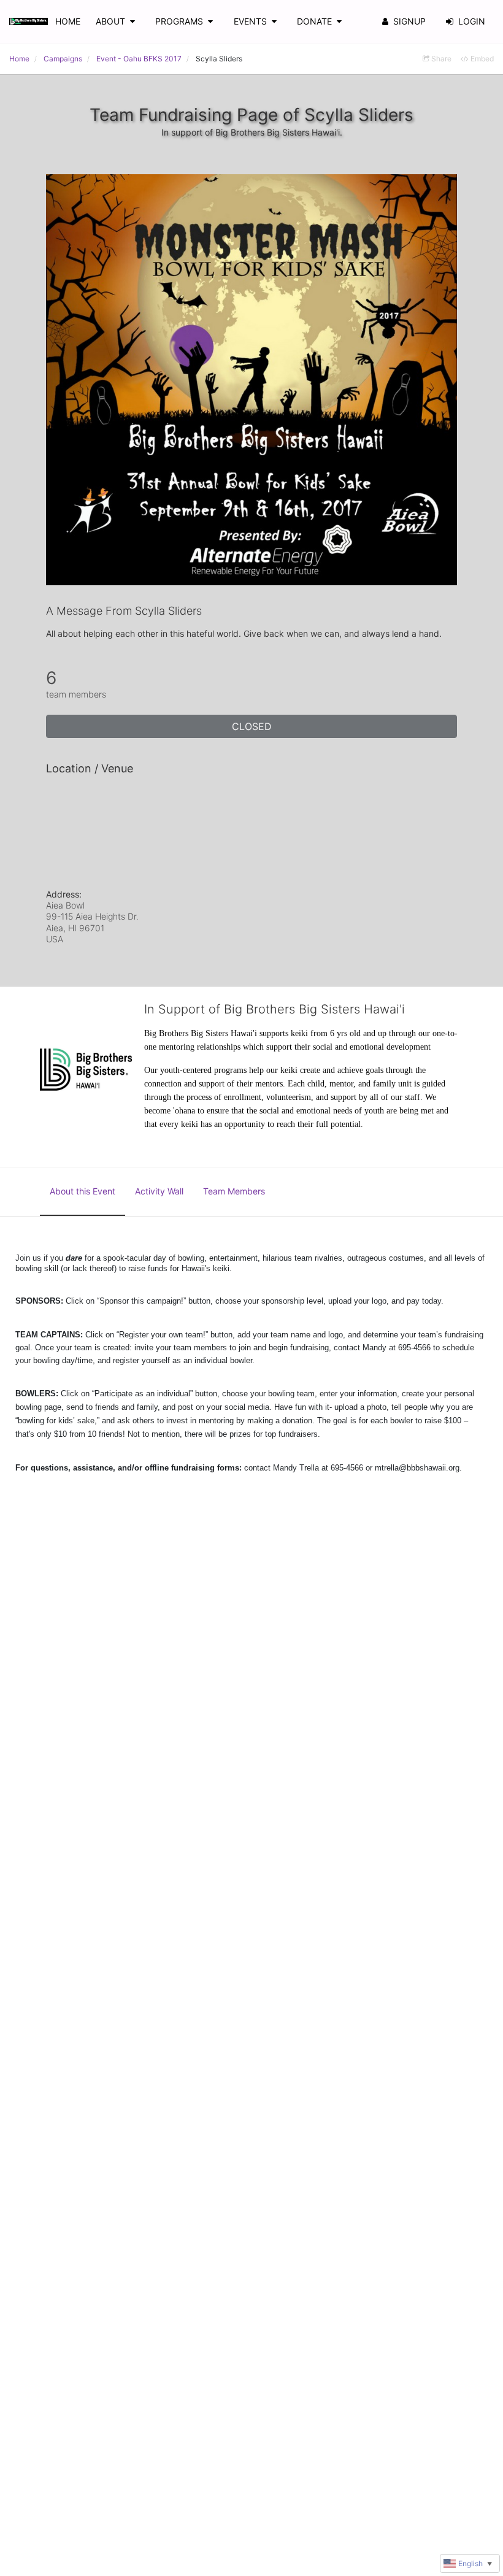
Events (250, 21)
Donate (314, 21)
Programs (179, 21)
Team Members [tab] (234, 1191)
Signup (409, 21)
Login (472, 21)
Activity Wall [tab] (159, 1191)
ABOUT (110, 21)
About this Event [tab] (83, 1191)
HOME (68, 21)
